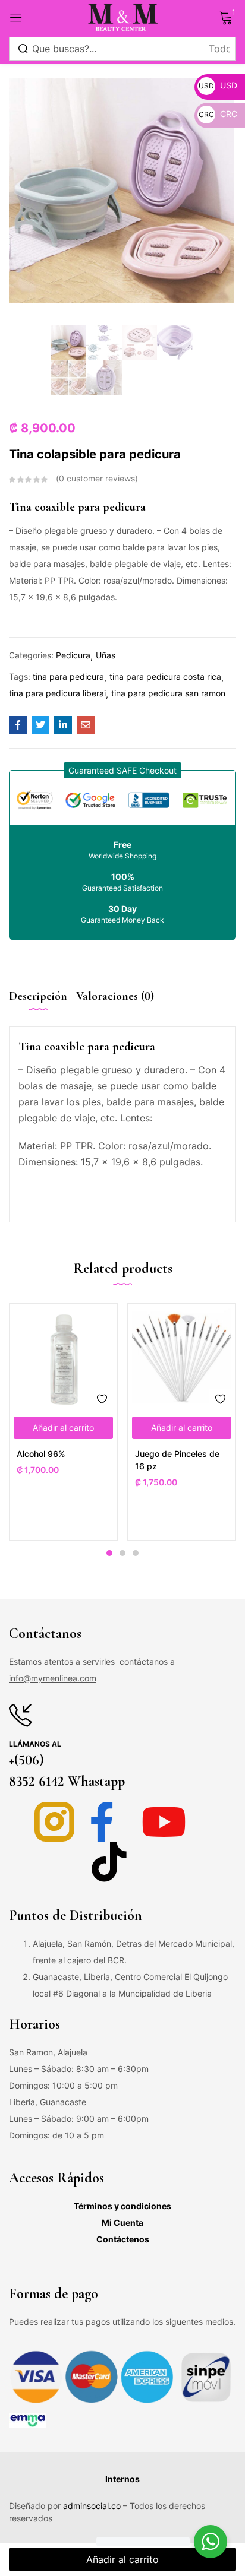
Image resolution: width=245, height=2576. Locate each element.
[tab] (43, 1006)
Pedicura (73, 655)
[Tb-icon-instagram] (54, 1822)
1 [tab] (109, 1553)
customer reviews (97, 478)
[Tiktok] (109, 1861)
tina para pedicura (68, 677)
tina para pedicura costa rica (165, 677)
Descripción (38, 996)
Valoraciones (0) (115, 996)
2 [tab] (122, 1553)
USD (218, 85)
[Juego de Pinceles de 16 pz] (182, 1357)
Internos (122, 2479)
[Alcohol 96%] (63, 1357)
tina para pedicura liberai (57, 693)
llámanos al (35, 1744)
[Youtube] (164, 1822)
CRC (218, 114)
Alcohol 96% (41, 1454)
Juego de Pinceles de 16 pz (177, 1460)
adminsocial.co (92, 2506)
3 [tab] (136, 1553)
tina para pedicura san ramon (168, 693)
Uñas (106, 655)
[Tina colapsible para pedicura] (18, 725)
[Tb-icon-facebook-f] (109, 1822)
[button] (122, 770)
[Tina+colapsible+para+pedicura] (40, 725)
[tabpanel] (63, 1422)
